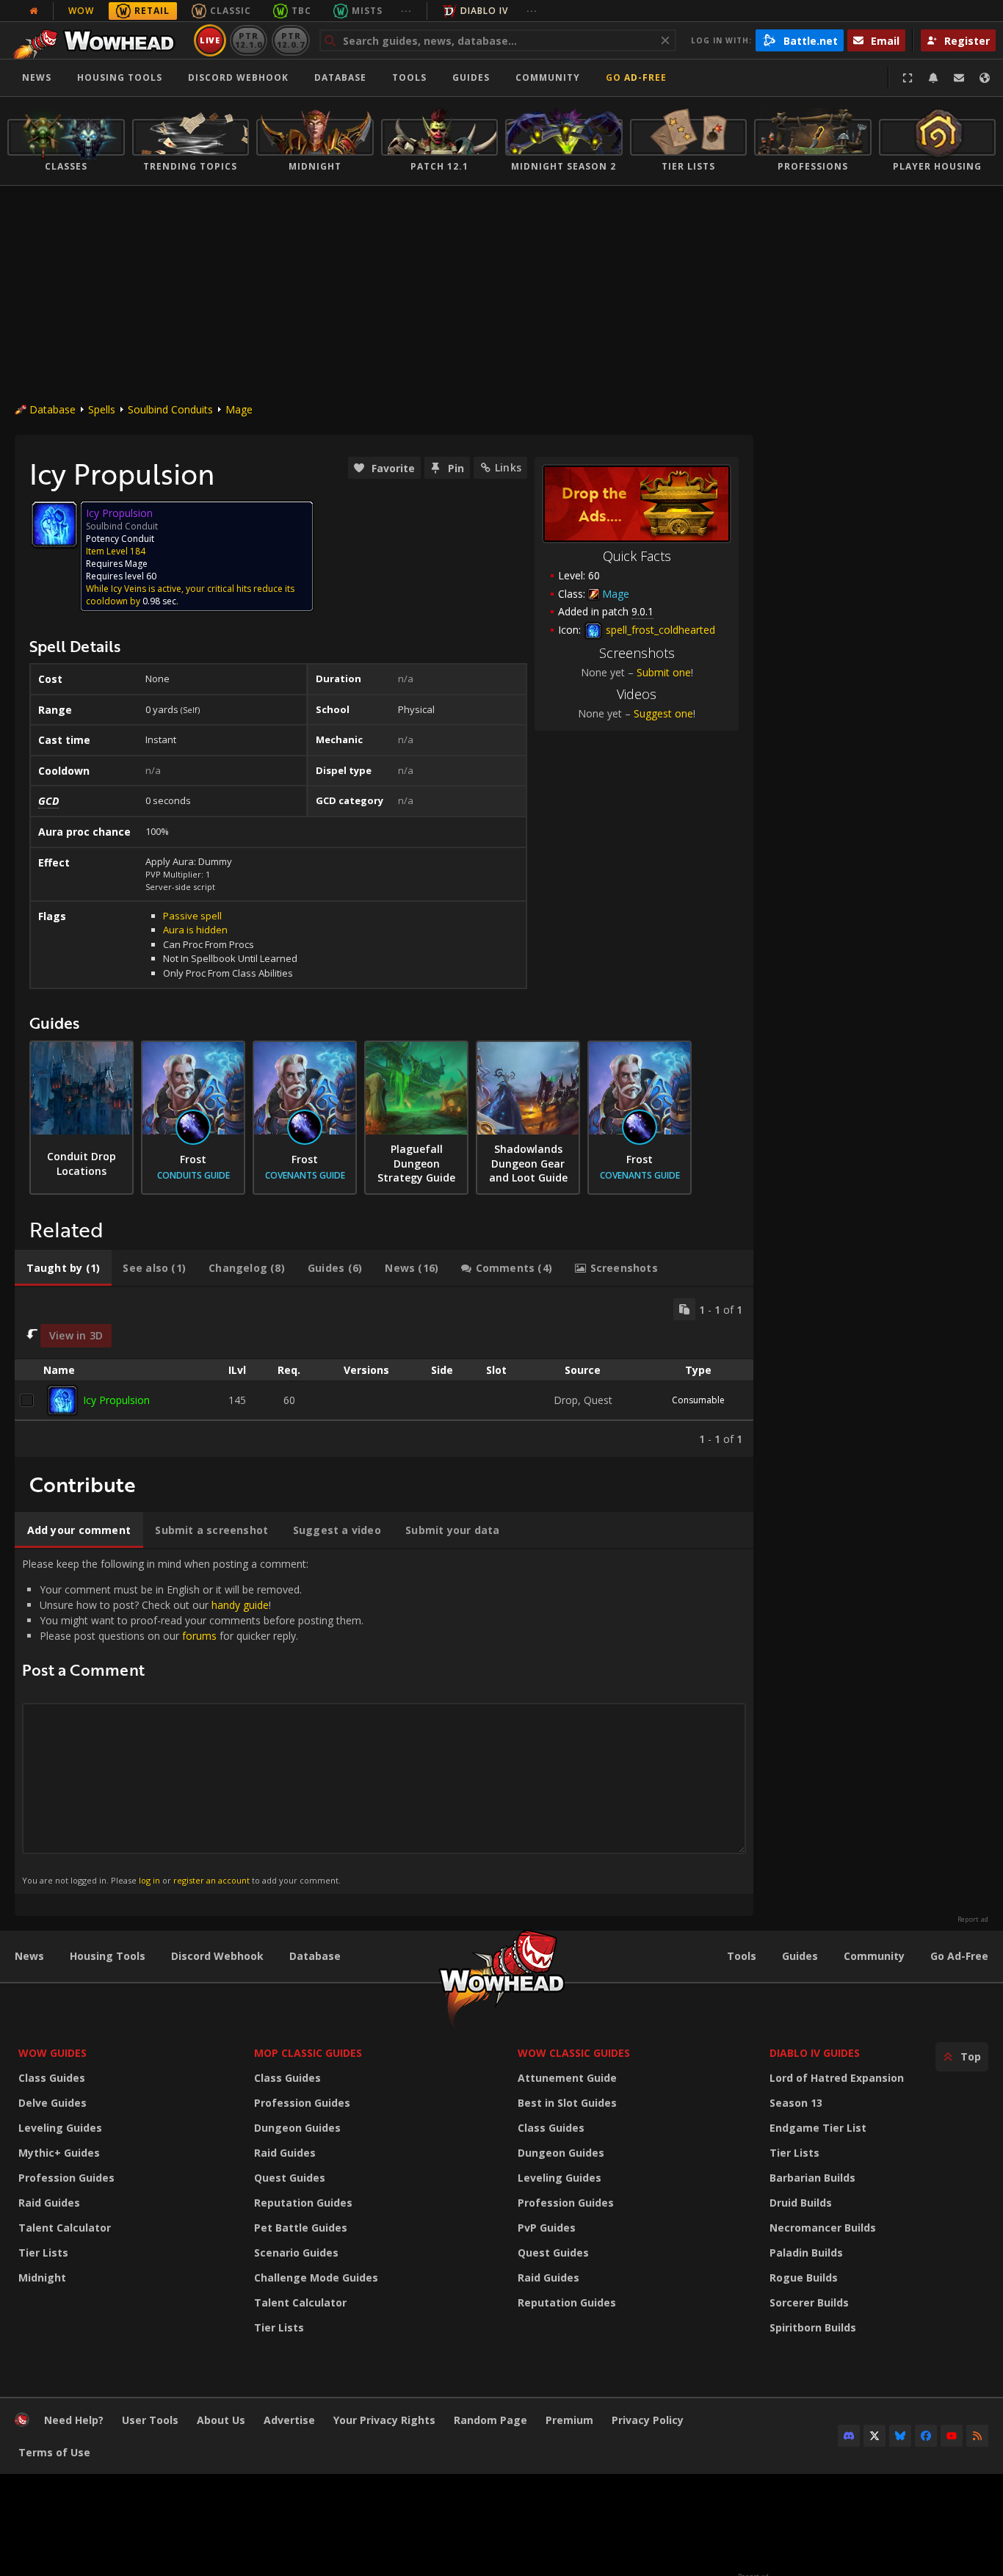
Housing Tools (108, 1956)
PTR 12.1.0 (249, 40)
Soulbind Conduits (170, 409)
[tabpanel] (384, 1372)
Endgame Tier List (818, 2128)
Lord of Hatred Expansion (837, 2078)
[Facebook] (926, 2436)
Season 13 (796, 2103)
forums (199, 1636)
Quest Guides (290, 2178)
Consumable (698, 1400)
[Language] (985, 78)
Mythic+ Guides (59, 2153)
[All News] (34, 11)
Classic (231, 11)
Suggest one (663, 713)
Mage (239, 409)
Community (548, 77)
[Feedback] (959, 78)
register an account (211, 1880)
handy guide (240, 1605)
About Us (221, 2420)
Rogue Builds (804, 2277)
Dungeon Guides (297, 2128)
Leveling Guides (60, 2128)
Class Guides (52, 2078)
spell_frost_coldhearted (659, 630)
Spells (102, 409)
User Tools (150, 2420)
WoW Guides (52, 2053)
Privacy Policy (648, 2420)
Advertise (289, 2420)
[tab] (63, 1268)
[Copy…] (684, 1309)
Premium (569, 2420)
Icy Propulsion (116, 1400)
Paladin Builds (806, 2253)
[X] (875, 2436)
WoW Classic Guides (574, 2053)
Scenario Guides (296, 2253)
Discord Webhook (238, 77)
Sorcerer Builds (809, 2302)
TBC (301, 11)
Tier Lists (43, 2253)
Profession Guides (66, 2178)
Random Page (490, 2420)
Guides (471, 77)
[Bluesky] (900, 2436)
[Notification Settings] (933, 78)
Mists (367, 11)
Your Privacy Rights (384, 2420)
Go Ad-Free (636, 77)
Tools (742, 1956)
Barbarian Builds (812, 2178)
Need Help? (74, 2420)
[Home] (98, 40)
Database (340, 77)
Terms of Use (54, 2452)
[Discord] (849, 2436)
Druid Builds (801, 2203)
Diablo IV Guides (815, 2053)
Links (508, 467)
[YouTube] (952, 2436)
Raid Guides (49, 2203)
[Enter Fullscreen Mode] (908, 78)
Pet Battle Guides (301, 2228)
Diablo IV (484, 11)
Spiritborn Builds (813, 2327)
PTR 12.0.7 (290, 40)
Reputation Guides (303, 2203)
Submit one (664, 672)
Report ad (973, 1920)
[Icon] (54, 524)
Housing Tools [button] (120, 77)
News (37, 77)
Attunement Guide (567, 2078)
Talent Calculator (65, 2228)
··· (406, 11)
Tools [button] (409, 77)
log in (149, 1880)
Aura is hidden (195, 930)
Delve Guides (52, 2103)
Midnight (42, 2277)
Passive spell (192, 916)
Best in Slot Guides (567, 2103)
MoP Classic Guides (308, 2053)
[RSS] (977, 2436)
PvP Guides (547, 2228)
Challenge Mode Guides (316, 2277)
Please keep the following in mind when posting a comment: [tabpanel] (193, 1721)
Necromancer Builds (823, 2228)
